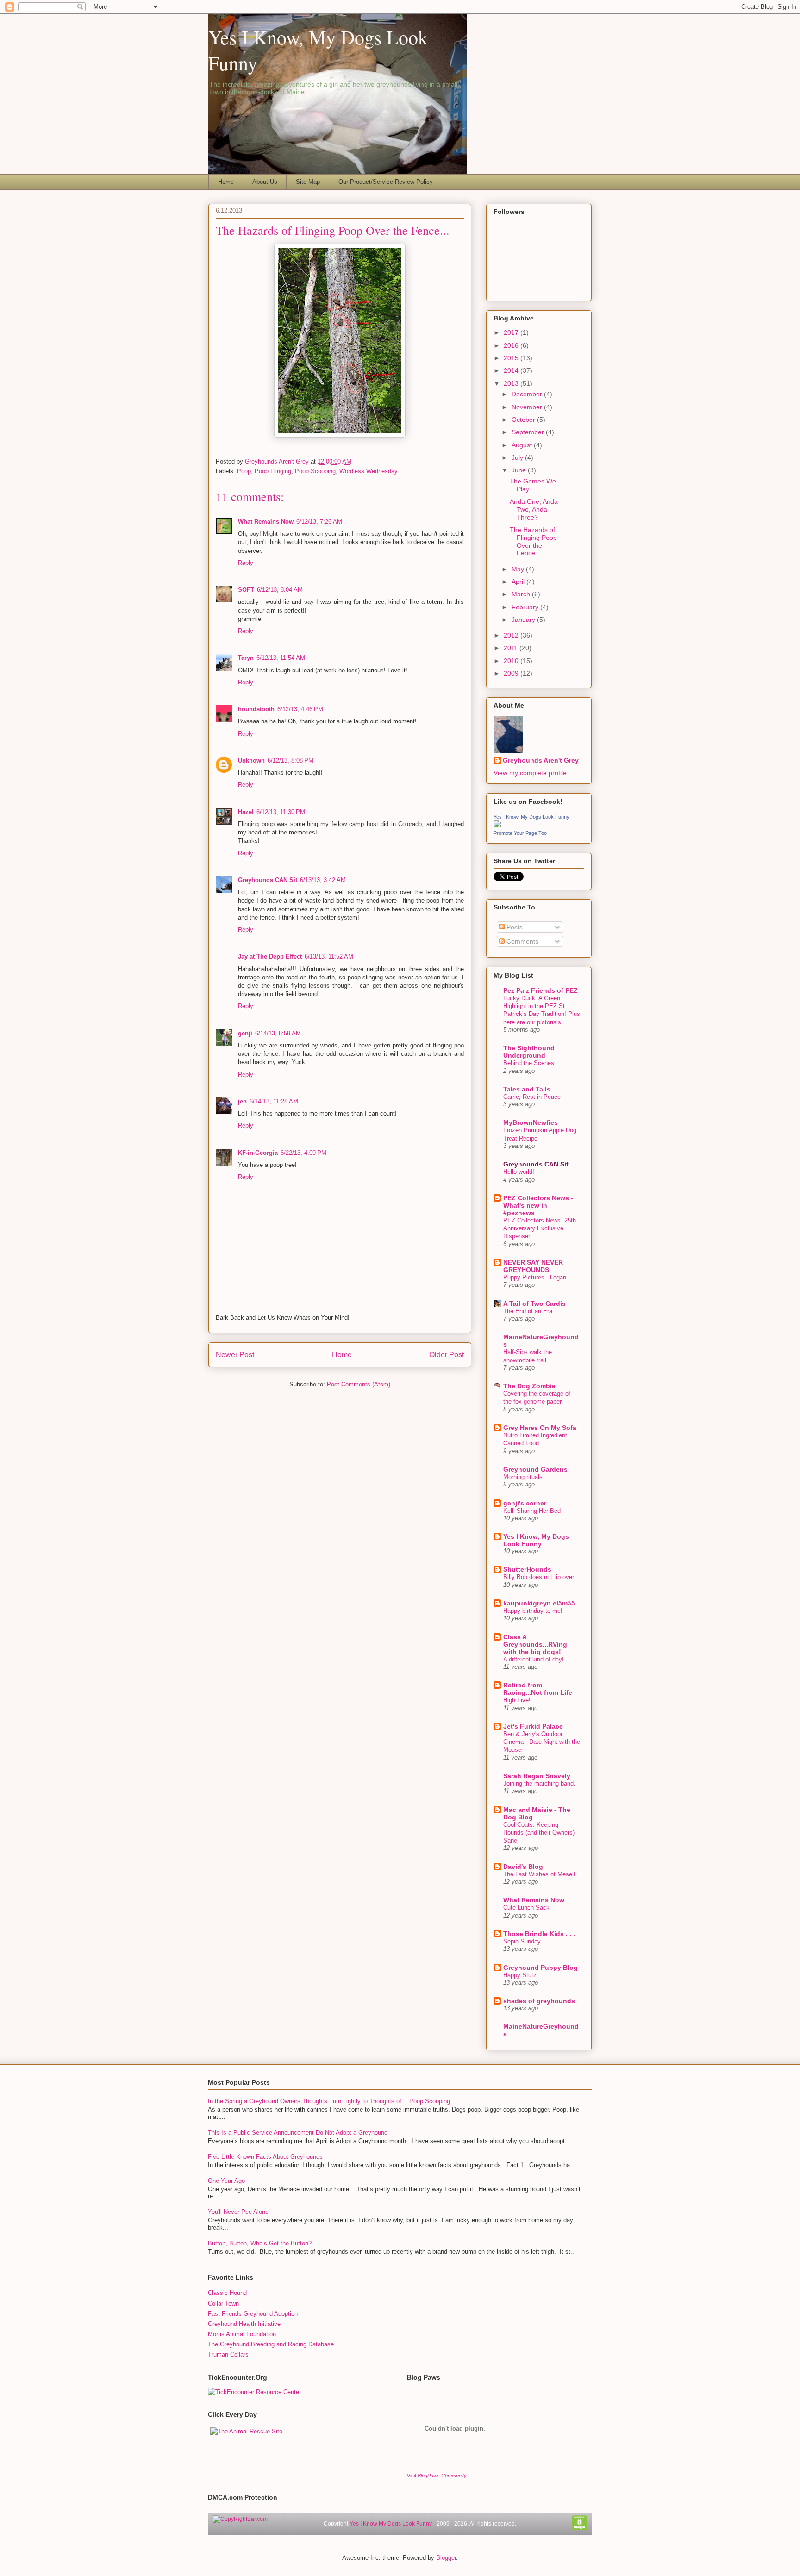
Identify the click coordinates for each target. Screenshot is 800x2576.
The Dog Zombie (529, 1386)
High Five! (517, 1700)
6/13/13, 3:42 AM (323, 880)
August (523, 445)
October (524, 420)
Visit (437, 2476)
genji (245, 1033)
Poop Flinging (273, 471)
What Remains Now (266, 522)
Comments (522, 941)
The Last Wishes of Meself (539, 1874)
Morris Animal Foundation (242, 2334)
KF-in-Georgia (258, 1153)
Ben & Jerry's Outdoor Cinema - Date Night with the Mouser (542, 1742)
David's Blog (523, 1867)
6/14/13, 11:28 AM (274, 1101)
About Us (265, 182)
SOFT (246, 590)
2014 (512, 370)
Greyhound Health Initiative (244, 2324)
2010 (512, 661)
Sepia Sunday (522, 1941)
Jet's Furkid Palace (533, 1726)
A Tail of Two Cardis (534, 1304)
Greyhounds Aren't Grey (278, 461)
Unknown (251, 761)
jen (242, 1101)
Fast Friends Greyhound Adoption (253, 2314)
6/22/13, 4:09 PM (303, 1153)
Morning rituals (523, 1477)
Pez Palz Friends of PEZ (541, 990)
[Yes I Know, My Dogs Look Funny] (497, 825)
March (522, 594)
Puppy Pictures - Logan (535, 1277)
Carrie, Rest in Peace (532, 1097)
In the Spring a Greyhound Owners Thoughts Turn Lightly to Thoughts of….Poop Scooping (329, 2101)
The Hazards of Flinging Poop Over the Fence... (533, 541)
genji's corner (525, 1503)
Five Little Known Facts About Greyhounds (265, 2157)
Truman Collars (228, 2354)
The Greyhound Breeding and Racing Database (271, 2344)
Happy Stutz (520, 1975)
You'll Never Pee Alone (238, 2212)
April (519, 582)
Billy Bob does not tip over (539, 1577)
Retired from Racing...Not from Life (538, 1689)
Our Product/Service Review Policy (386, 182)
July (518, 458)
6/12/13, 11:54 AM (281, 658)
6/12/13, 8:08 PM (291, 761)
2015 (512, 358)
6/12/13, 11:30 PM (281, 812)
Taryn (246, 658)
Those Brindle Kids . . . (539, 1934)
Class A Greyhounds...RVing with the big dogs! (535, 1644)
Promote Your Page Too (520, 833)
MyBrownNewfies (531, 1122)
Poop (244, 471)
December (528, 394)
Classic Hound (227, 2293)
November (528, 407)
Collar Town (223, 2303)
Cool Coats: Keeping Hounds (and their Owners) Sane (539, 1833)
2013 (512, 383)
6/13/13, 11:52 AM (329, 956)
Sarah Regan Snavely (537, 1776)
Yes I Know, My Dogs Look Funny (531, 817)
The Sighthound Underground (529, 1052)
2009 (512, 673)
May (519, 569)
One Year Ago (226, 2181)
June (520, 470)
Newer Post (235, 1355)
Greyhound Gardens (535, 1469)
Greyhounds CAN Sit (268, 880)
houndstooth (256, 709)
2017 (512, 332)
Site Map (308, 182)
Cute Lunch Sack (526, 1908)
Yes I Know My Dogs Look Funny (391, 2524)
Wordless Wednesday (369, 471)
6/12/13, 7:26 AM (319, 522)
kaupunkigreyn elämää (539, 1603)
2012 (512, 635)
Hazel (246, 812)
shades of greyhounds (539, 2001)
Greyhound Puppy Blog (541, 1968)
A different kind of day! (534, 1659)
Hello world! (519, 1172)
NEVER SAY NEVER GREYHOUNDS (533, 1266)
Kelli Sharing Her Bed (532, 1511)
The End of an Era (528, 1311)
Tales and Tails (527, 1089)
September (529, 432)
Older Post (447, 1355)
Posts (514, 927)
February (526, 607)
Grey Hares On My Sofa (540, 1428)
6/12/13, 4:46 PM (300, 709)
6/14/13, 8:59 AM (278, 1033)
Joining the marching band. (539, 1783)
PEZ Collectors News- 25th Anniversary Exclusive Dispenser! (540, 1228)
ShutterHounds (527, 1569)
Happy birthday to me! (533, 1611)
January (524, 620)
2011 (512, 648)
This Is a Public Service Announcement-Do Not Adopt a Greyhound (298, 2133)
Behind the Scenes (529, 1063)
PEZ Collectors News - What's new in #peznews (538, 1205)
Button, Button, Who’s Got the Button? (260, 2243)
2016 (512, 345)
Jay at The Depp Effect (270, 956)
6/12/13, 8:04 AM (280, 590)
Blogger (446, 2558)
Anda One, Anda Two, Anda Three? (534, 509)
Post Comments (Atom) (359, 1384)
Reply (246, 563)
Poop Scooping (315, 471)
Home (226, 182)
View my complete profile (530, 773)
